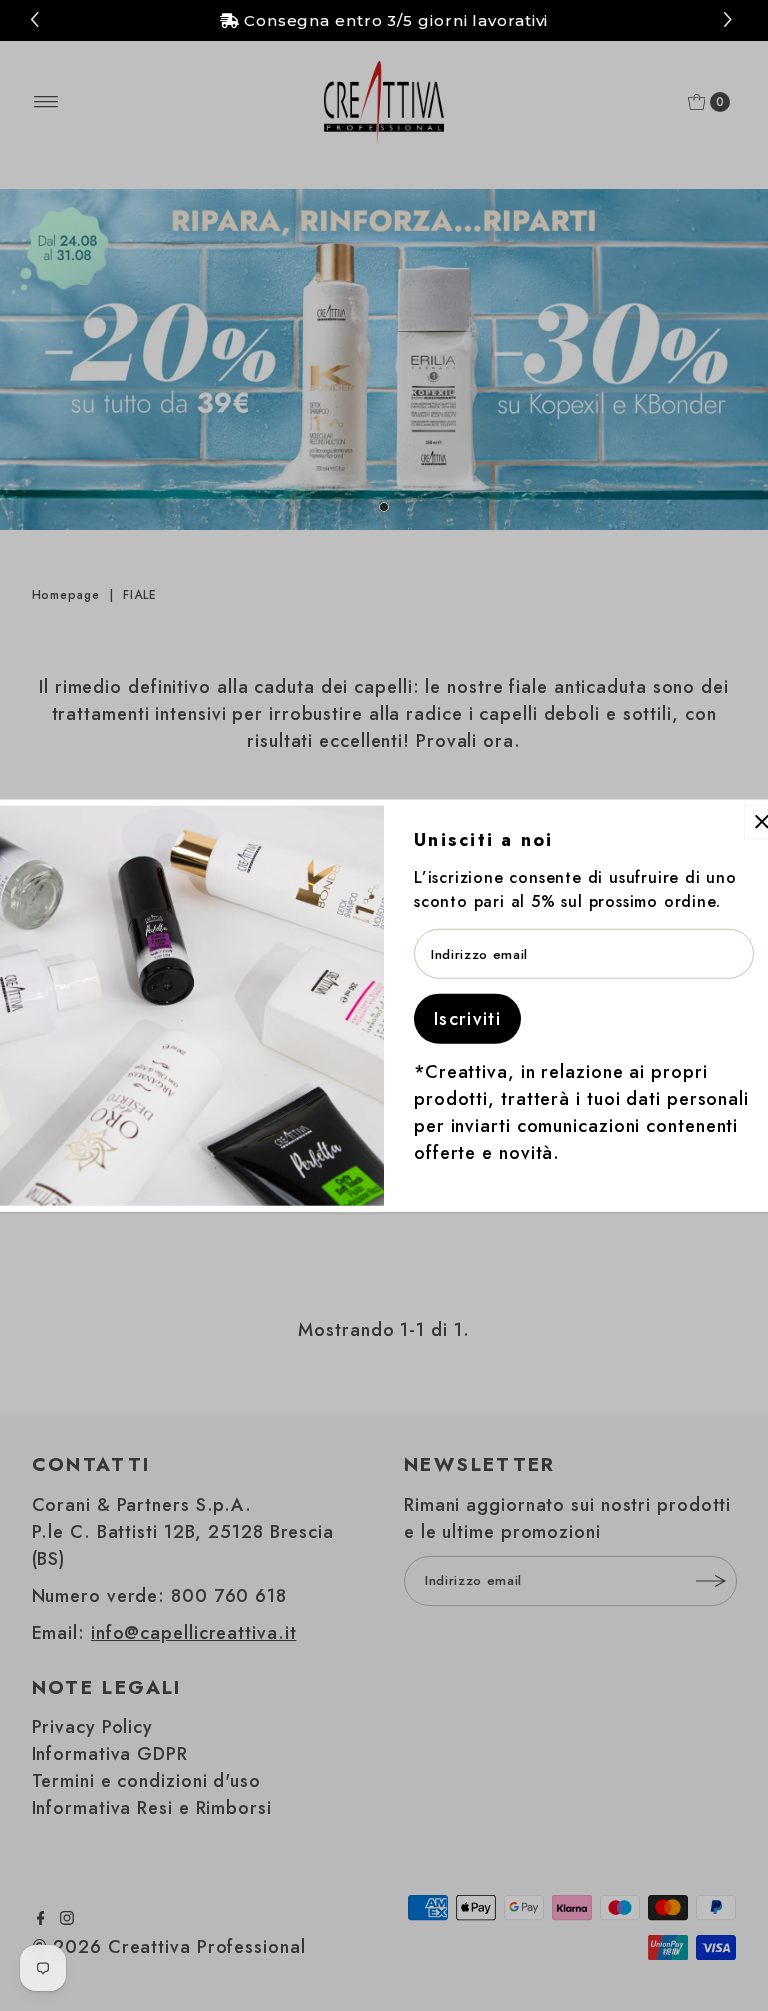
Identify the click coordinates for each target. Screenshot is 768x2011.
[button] (730, 20)
